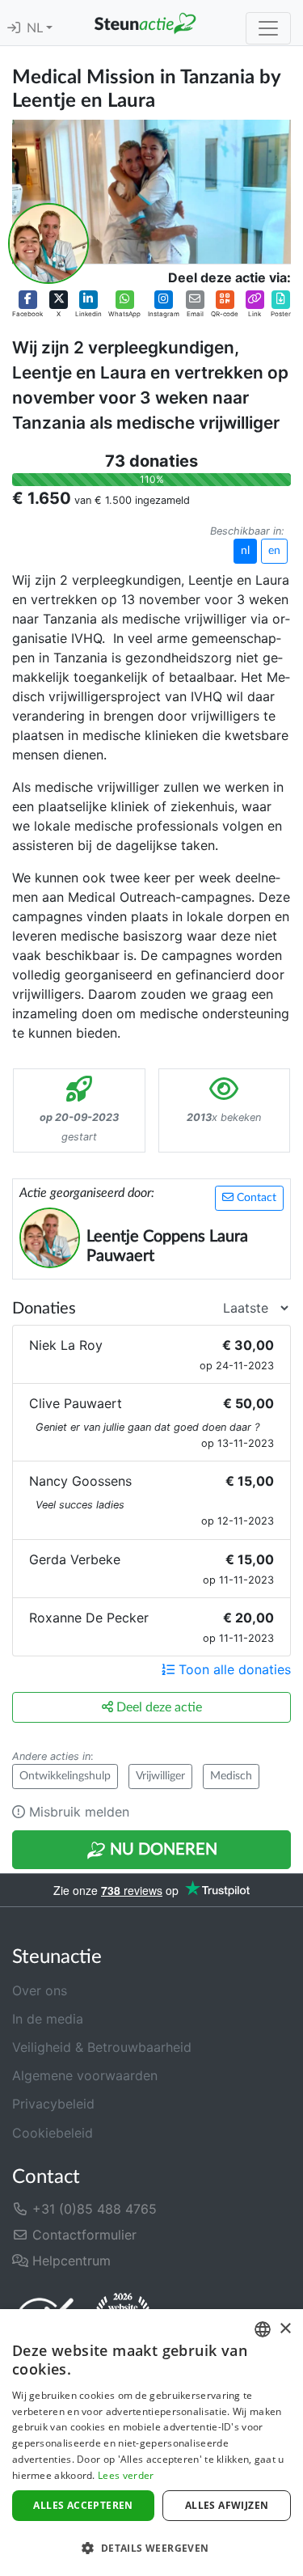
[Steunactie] (145, 23)
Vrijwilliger (160, 1776)
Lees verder (126, 2475)
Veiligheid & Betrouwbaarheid (102, 2047)
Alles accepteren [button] (83, 2505)
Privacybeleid (53, 2104)
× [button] (285, 2329)
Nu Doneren (162, 1850)
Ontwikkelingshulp (65, 1776)
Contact (255, 1198)
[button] (27, 304)
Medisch (231, 1776)
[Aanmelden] (14, 28)
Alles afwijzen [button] (227, 2505)
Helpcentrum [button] (69, 2261)
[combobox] (263, 2329)
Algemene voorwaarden (85, 2075)
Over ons (40, 1990)
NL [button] (36, 28)
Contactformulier (82, 2235)
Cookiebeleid (53, 2133)
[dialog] (151, 2443)
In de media (48, 2019)
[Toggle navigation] (268, 28)
